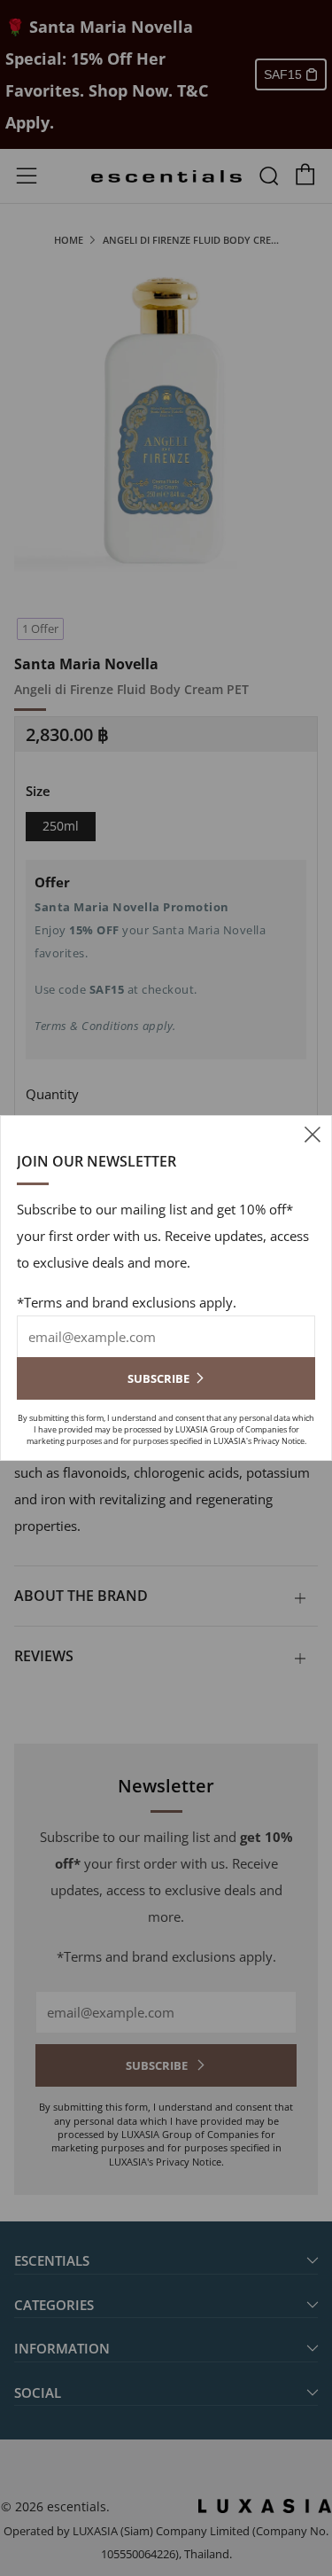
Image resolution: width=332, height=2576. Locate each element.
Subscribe (158, 1378)
